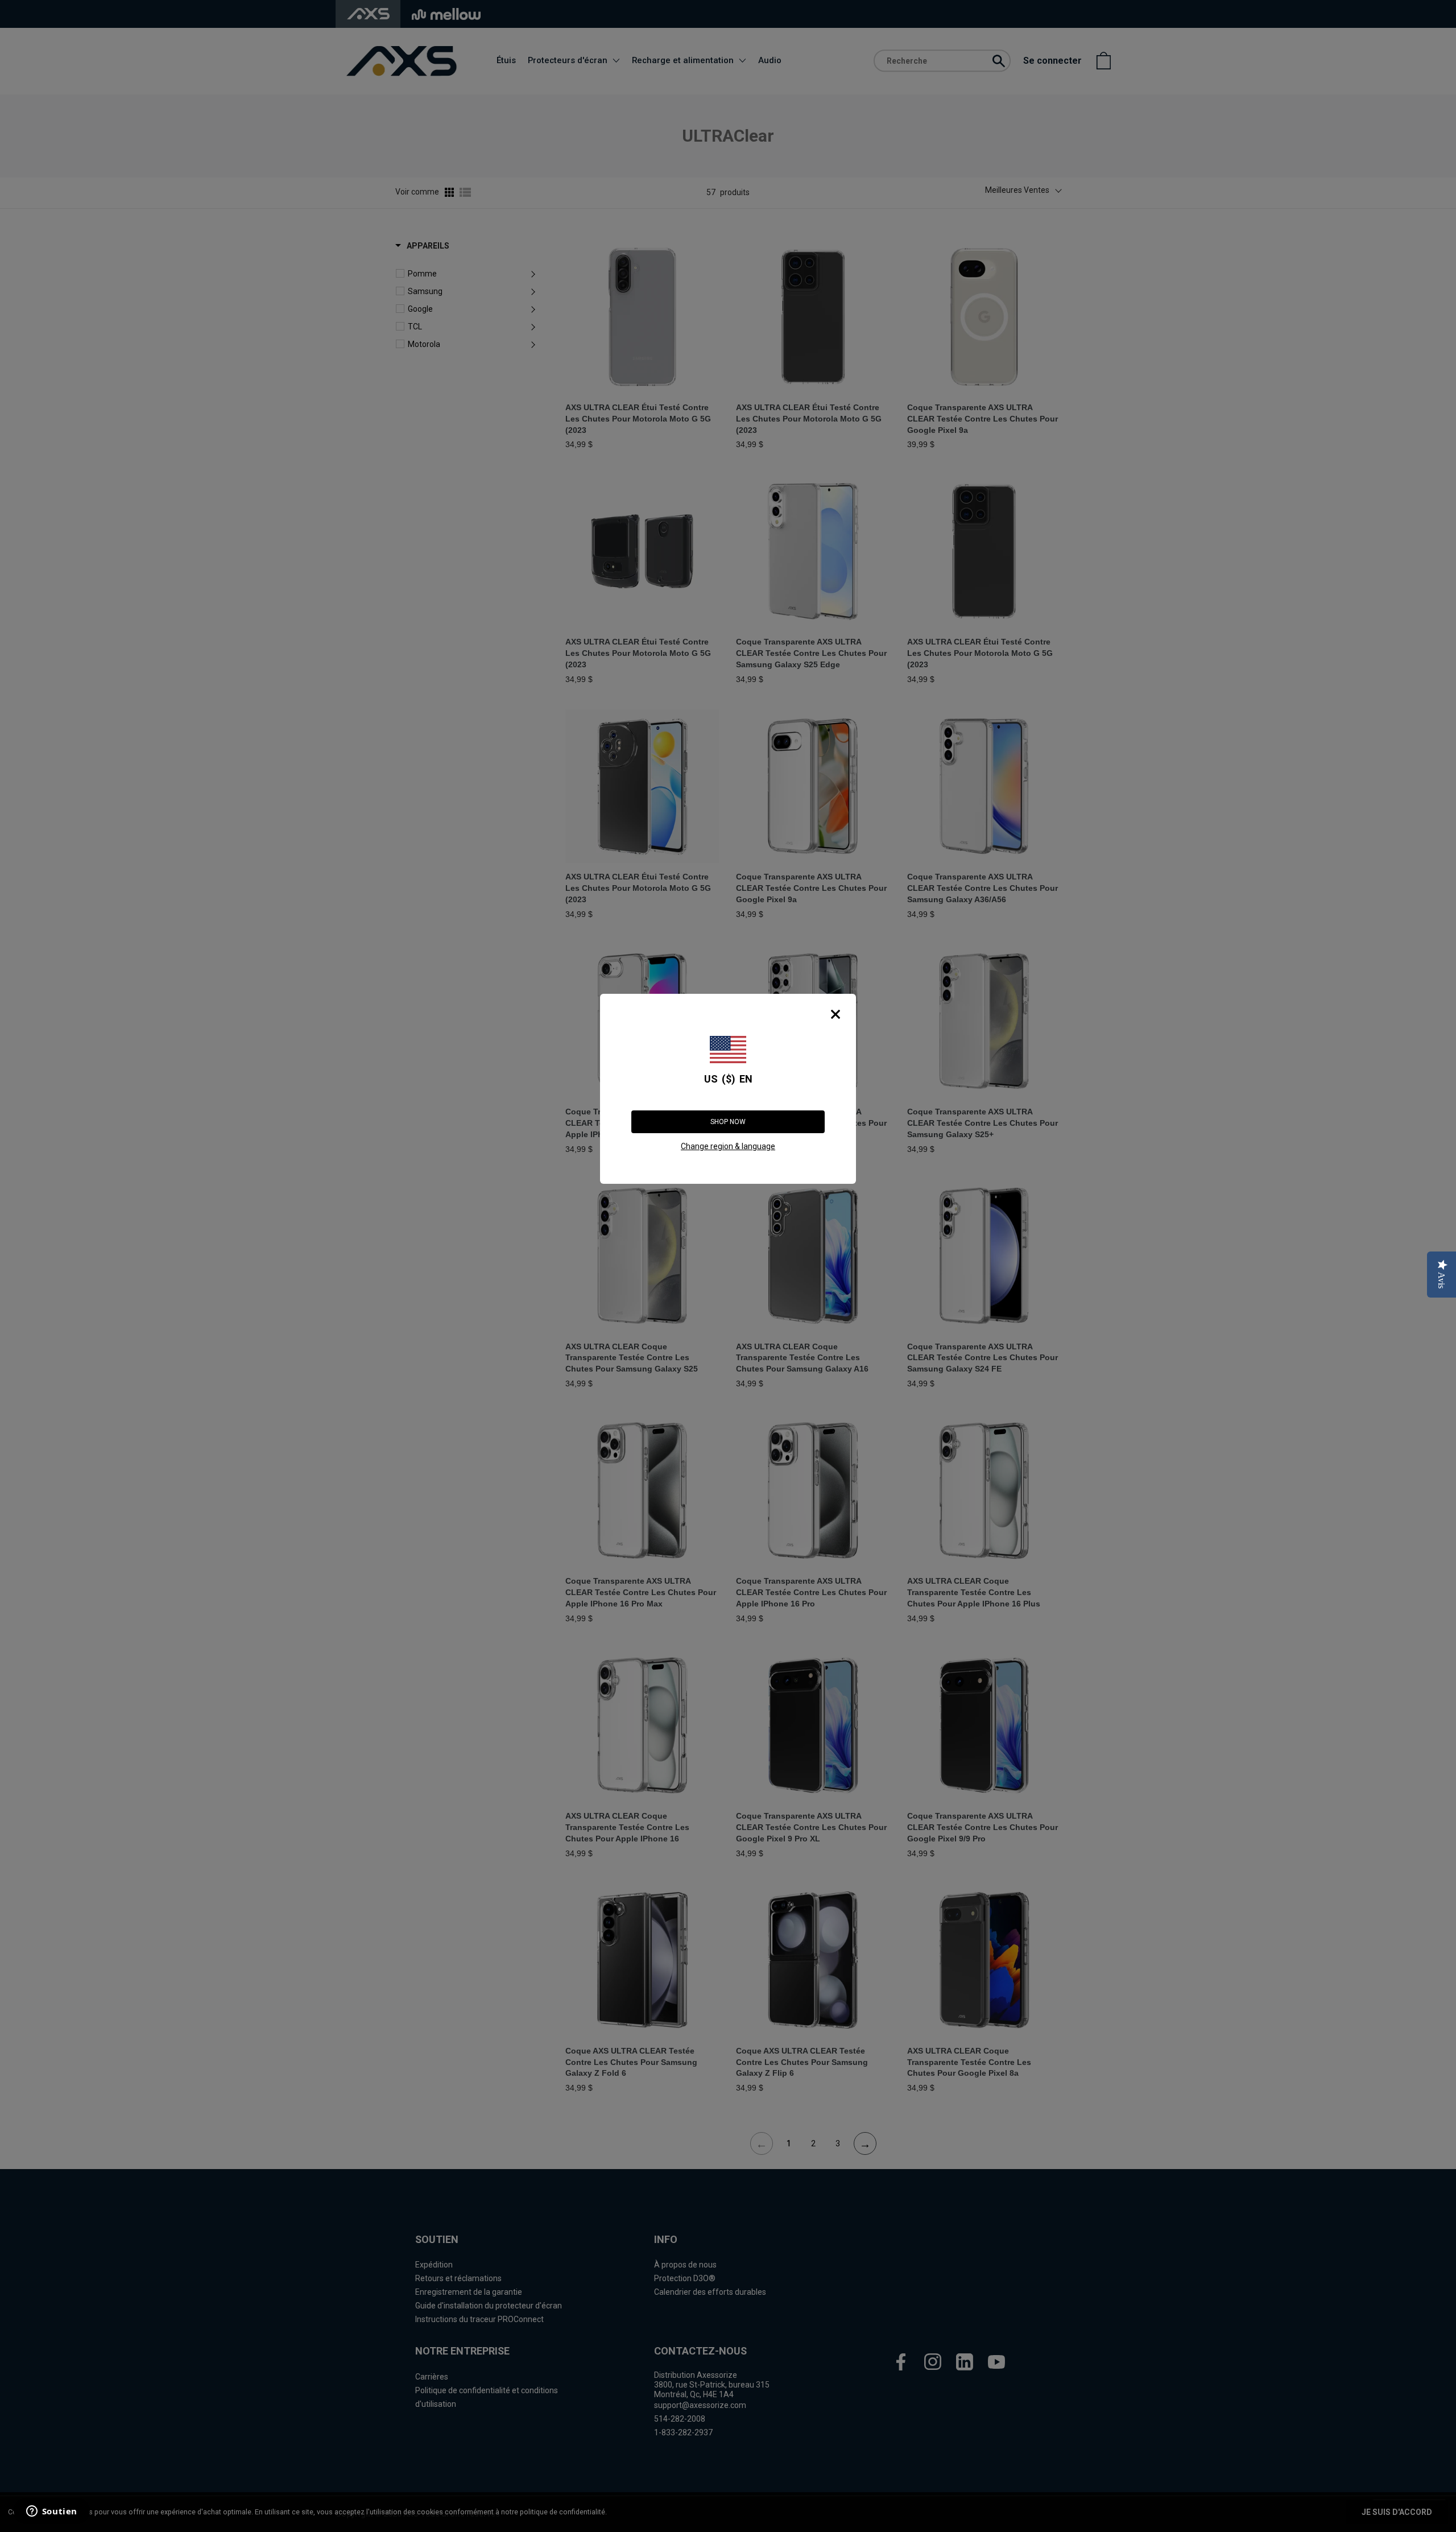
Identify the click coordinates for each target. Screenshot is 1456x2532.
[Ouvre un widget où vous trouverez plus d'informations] (51, 2512)
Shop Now (728, 1122)
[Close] (835, 1014)
